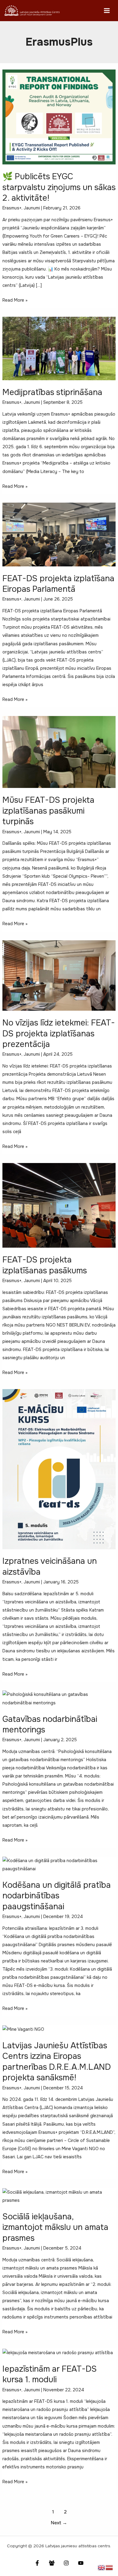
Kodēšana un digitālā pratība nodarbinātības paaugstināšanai (57, 1896)
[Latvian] (110, 2567)
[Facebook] (37, 2563)
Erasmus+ (12, 208)
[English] (102, 2567)
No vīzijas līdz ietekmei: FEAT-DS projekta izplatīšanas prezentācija (59, 1033)
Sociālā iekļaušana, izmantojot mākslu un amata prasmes (55, 2227)
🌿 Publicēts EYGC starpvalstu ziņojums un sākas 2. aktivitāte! (59, 187)
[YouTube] (81, 2563)
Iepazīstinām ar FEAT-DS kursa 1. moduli (50, 2374)
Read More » (15, 301)
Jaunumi (32, 208)
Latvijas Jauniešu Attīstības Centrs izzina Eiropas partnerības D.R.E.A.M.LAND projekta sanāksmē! (57, 2062)
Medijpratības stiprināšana (52, 392)
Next (59, 2523)
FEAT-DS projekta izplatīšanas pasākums (45, 1265)
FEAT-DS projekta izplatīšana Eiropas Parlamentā (58, 584)
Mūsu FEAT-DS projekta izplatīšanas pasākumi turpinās (48, 811)
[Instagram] (66, 2563)
